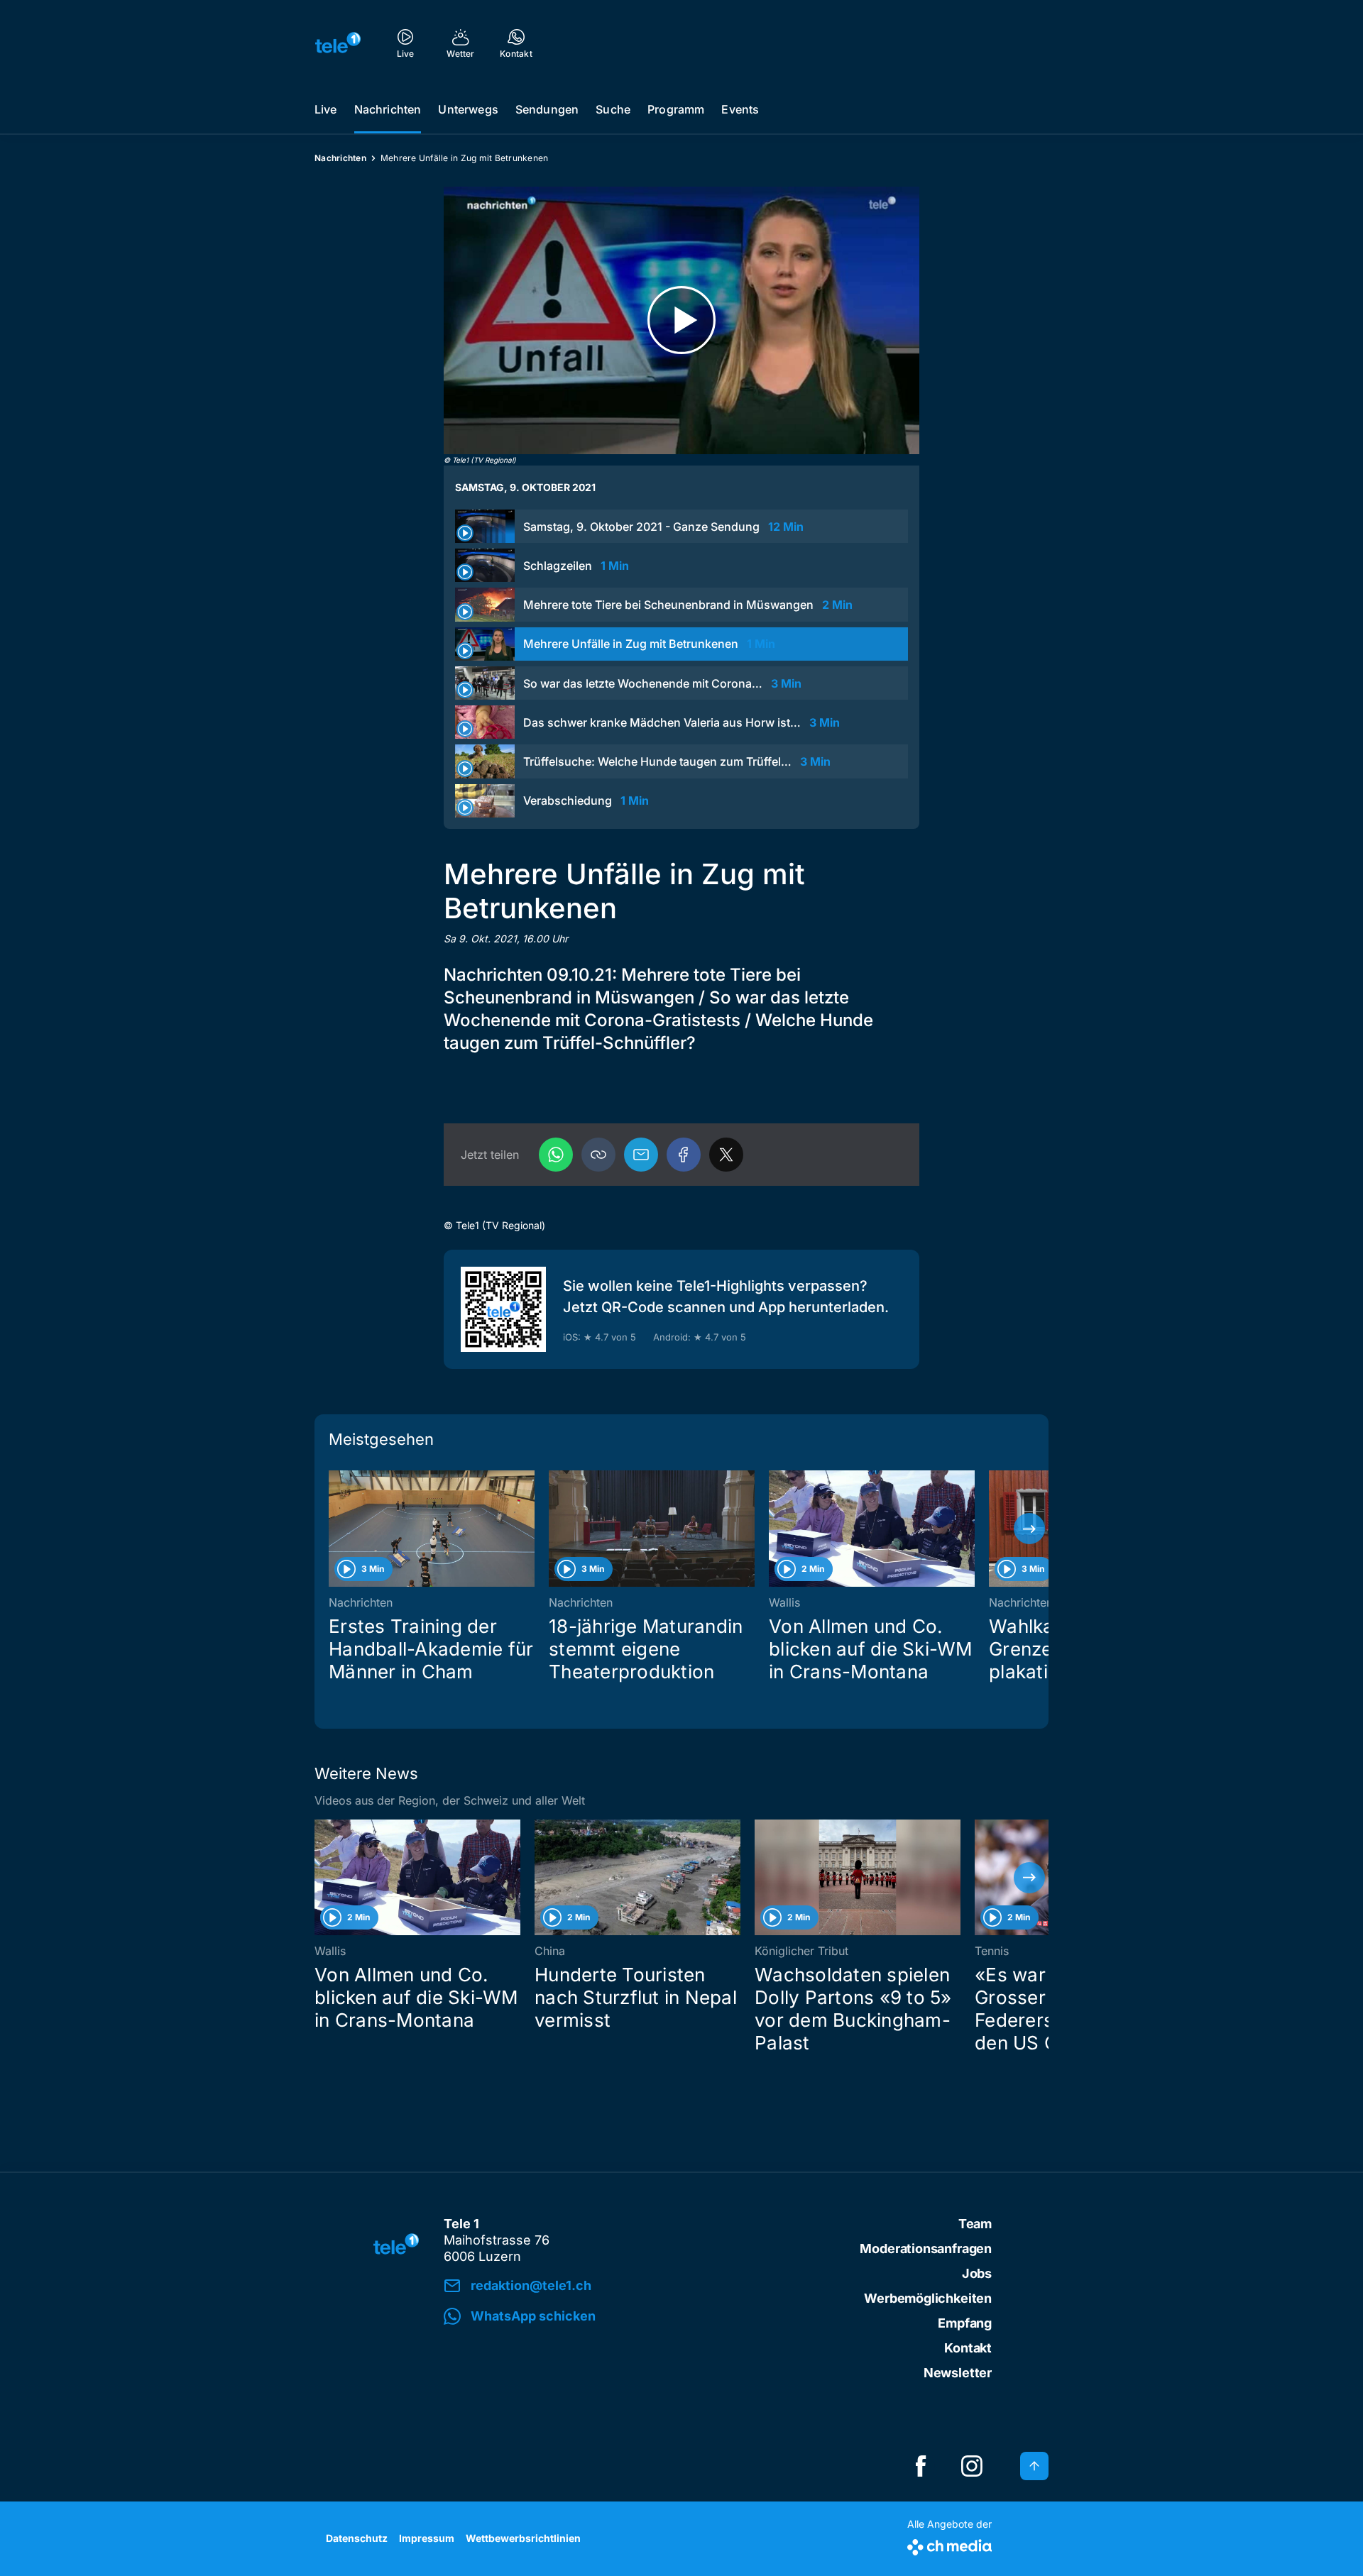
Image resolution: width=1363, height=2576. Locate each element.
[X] (726, 1155)
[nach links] (334, 1529)
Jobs (977, 2273)
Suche (613, 109)
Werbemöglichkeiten (928, 2298)
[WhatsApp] (556, 1155)
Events (740, 109)
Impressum (427, 2538)
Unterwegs (468, 109)
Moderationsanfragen (926, 2249)
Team (975, 2224)
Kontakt (968, 2348)
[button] (598, 1155)
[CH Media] (949, 2544)
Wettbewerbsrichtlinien (523, 2538)
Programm (676, 109)
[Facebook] (684, 1155)
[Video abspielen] (681, 320)
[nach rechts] (1029, 1529)
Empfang (965, 2323)
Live (326, 109)
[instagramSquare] (972, 2466)
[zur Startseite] (338, 43)
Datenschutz (357, 2538)
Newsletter (958, 2373)
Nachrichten (388, 109)
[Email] (641, 1155)
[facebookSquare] (921, 2466)
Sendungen (547, 109)
